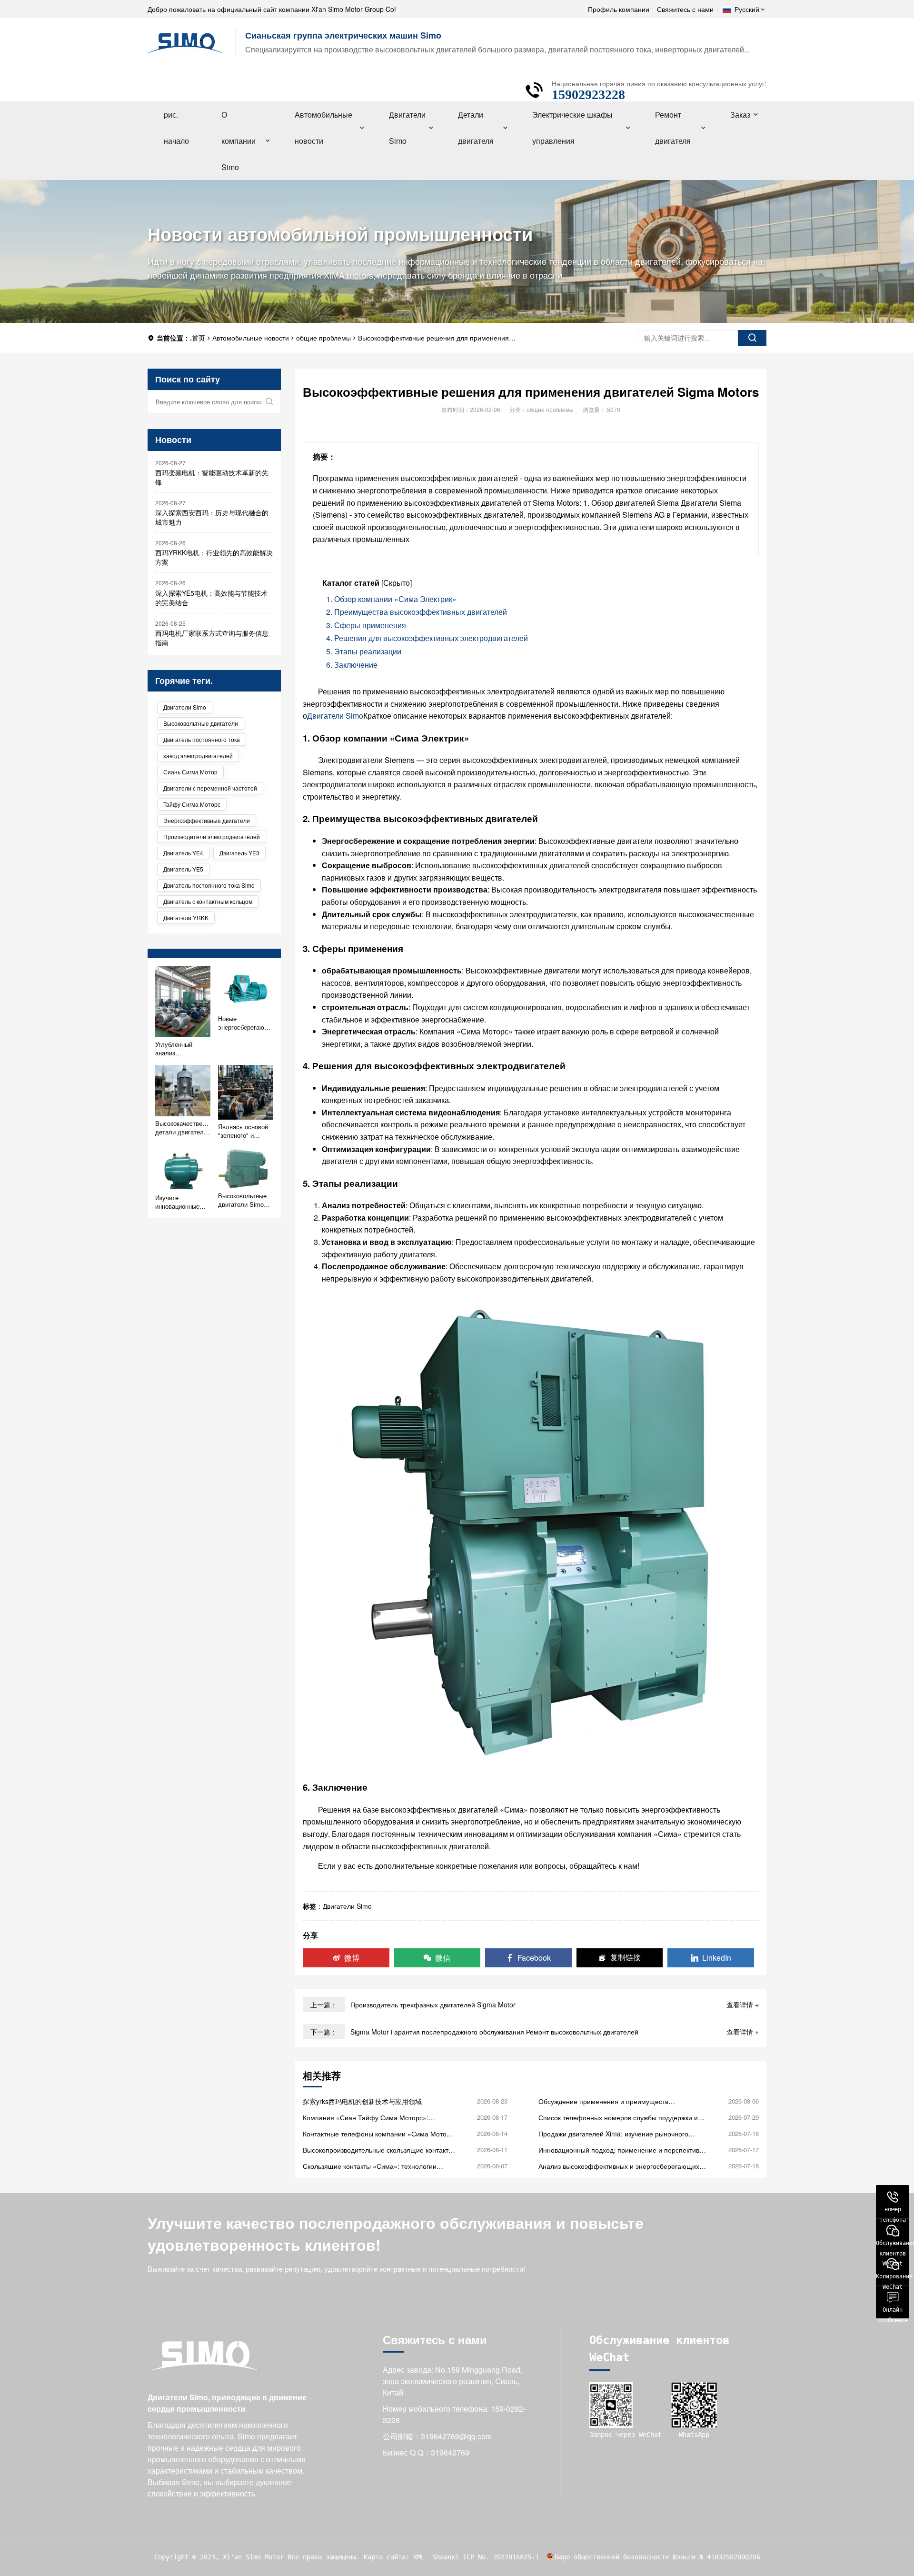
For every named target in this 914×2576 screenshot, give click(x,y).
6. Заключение (352, 665)
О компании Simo (238, 141)
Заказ (740, 115)
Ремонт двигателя (673, 128)
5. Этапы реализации (364, 651)
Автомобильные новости (323, 128)
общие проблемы (323, 338)
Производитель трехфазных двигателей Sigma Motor (433, 2005)
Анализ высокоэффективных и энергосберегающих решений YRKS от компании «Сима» (619, 2166)
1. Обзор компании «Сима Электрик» (391, 599)
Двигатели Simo (407, 128)
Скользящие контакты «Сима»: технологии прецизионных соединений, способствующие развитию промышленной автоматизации (374, 2166)
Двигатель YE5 (183, 869)
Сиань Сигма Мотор (190, 772)
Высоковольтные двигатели (201, 723)
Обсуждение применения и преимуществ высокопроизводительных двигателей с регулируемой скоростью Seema (603, 2101)
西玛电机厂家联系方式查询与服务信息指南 (212, 638)
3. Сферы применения (366, 625)
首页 (199, 338)
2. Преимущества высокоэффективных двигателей (417, 612)
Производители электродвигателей (212, 837)
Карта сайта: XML (394, 2557)
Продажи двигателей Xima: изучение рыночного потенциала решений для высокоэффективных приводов (613, 2134)
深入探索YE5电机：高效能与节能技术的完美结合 (211, 598)
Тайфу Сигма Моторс (192, 804)
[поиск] (752, 338)
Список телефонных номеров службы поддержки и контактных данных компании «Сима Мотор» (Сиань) (622, 2117)
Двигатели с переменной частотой (210, 788)
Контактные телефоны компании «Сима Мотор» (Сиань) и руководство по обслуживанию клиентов (378, 2134)
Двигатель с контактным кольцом (208, 901)
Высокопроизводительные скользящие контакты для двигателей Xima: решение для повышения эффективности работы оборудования (378, 2150)
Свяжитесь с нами (685, 9)
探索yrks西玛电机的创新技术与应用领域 (362, 2101)
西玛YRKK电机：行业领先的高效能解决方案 (214, 557)
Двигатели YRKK (186, 917)
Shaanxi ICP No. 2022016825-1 (486, 2557)
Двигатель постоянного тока (202, 739)
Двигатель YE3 (239, 853)
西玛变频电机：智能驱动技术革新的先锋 (212, 477)
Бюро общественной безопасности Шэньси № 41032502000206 (657, 2557)
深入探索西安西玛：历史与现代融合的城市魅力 (212, 517)
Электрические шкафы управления (572, 128)
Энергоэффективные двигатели (207, 820)
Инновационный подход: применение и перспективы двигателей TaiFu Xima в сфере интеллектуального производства (621, 2150)
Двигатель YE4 (183, 853)
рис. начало (176, 128)
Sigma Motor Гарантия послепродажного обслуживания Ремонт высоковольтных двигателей (494, 2032)
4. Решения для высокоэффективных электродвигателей (427, 638)
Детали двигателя (476, 128)
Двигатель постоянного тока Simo (209, 885)
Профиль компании (619, 9)
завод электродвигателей (198, 756)
